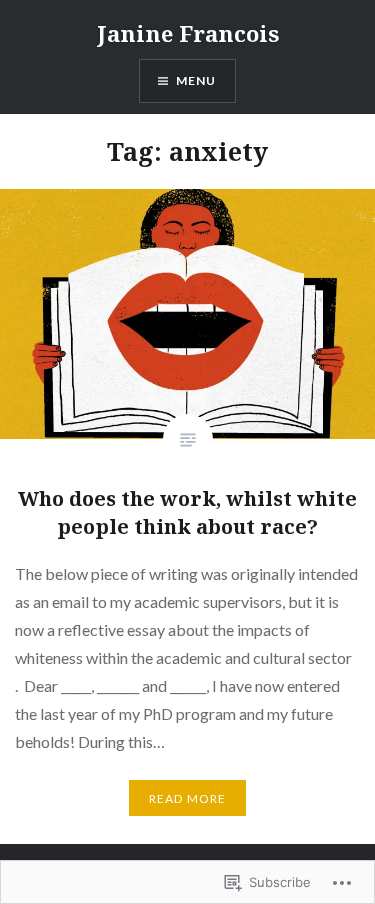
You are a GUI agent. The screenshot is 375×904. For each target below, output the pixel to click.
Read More (188, 798)
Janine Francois (188, 33)
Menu (196, 80)
